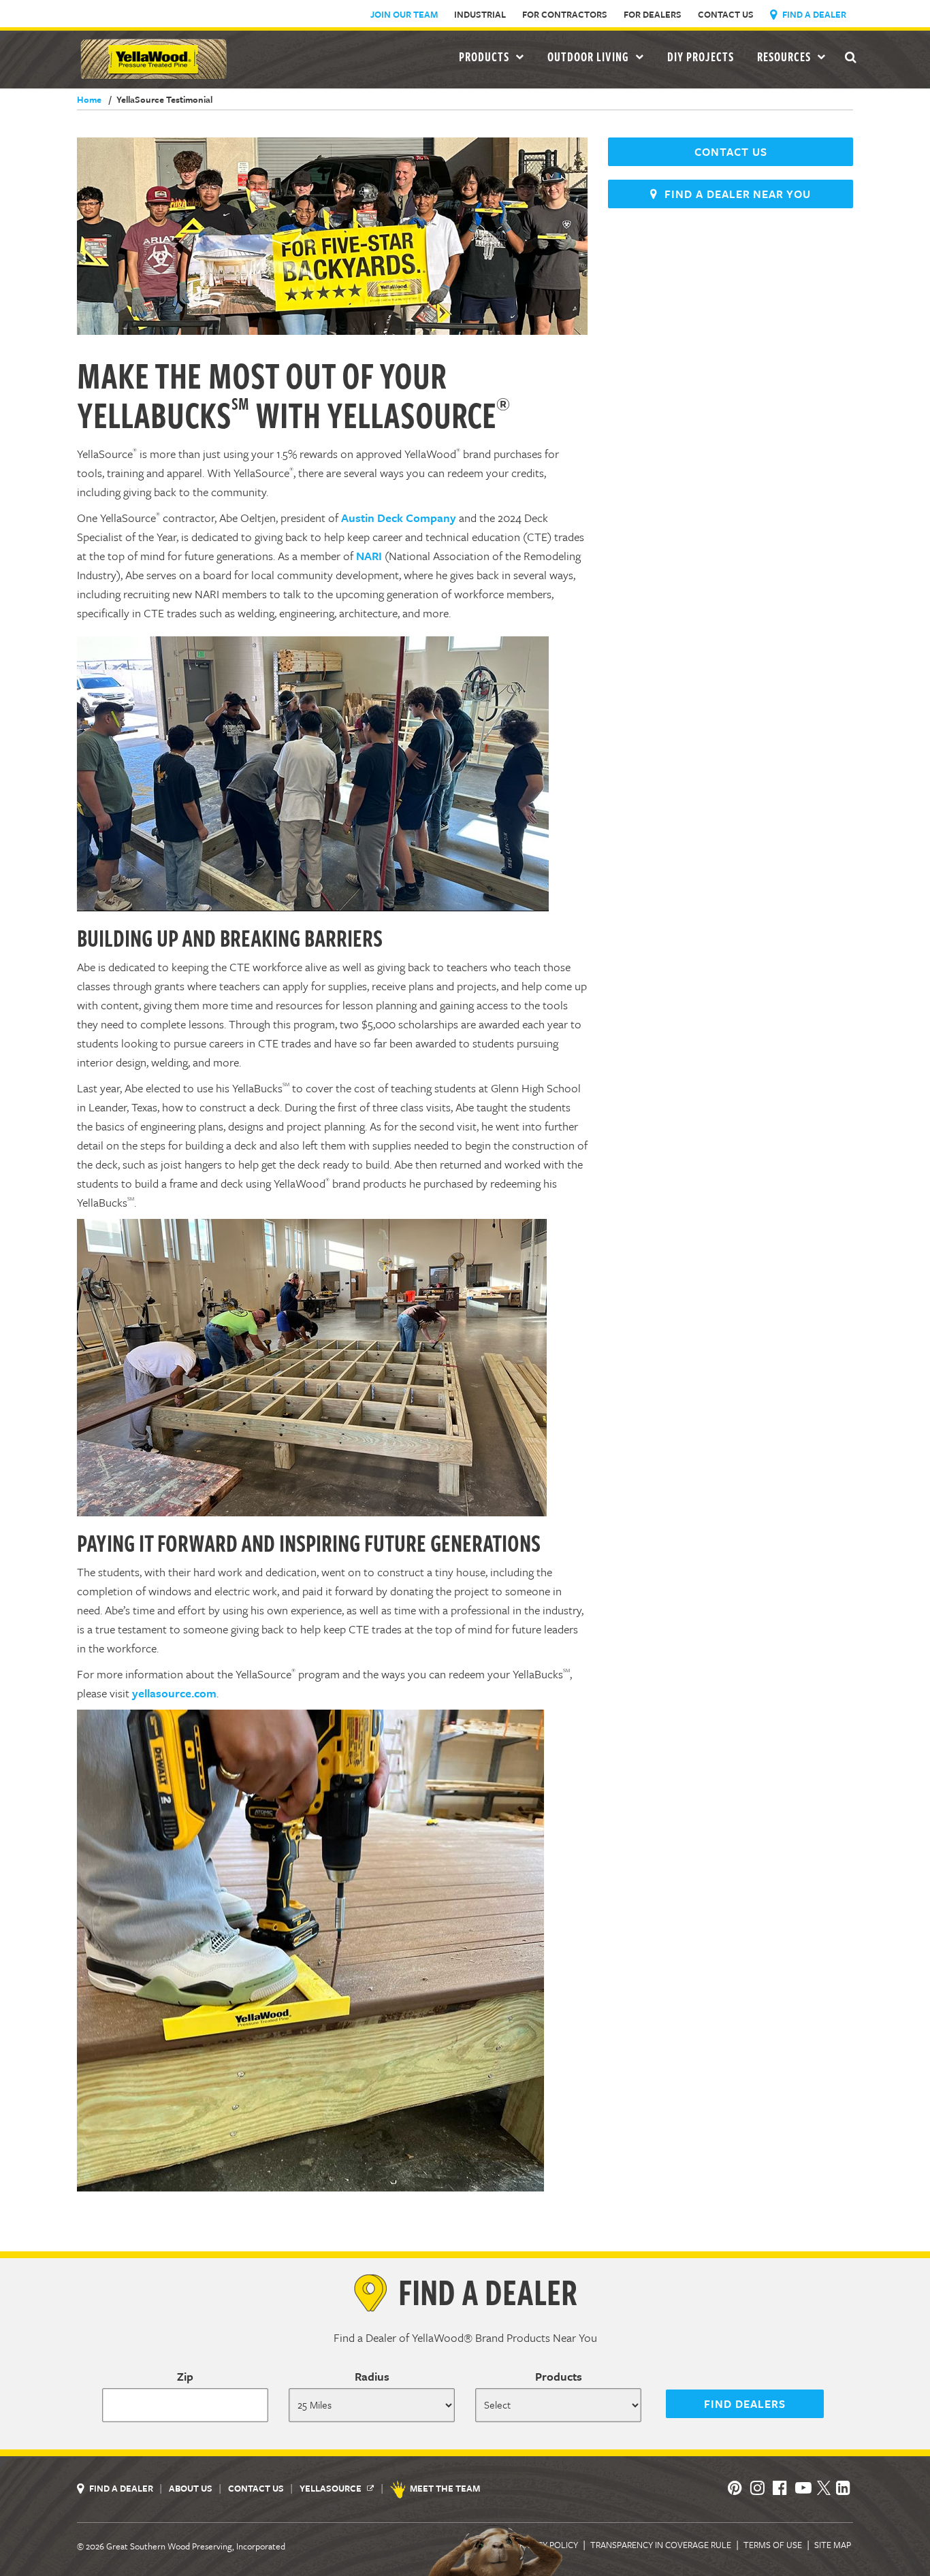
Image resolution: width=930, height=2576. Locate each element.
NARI (369, 556)
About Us (192, 2488)
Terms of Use (773, 2545)
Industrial (480, 14)
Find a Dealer (813, 14)
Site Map (833, 2545)
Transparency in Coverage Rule (661, 2545)
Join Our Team (404, 14)
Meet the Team (445, 2488)
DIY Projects (701, 56)
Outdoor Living (590, 56)
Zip (185, 2376)
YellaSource (332, 2488)
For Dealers (653, 14)
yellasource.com (174, 1693)
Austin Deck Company (399, 518)
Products (559, 2376)
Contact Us (726, 14)
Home (89, 99)
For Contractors (565, 14)
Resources (785, 56)
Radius (372, 2376)
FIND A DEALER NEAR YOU (734, 194)
